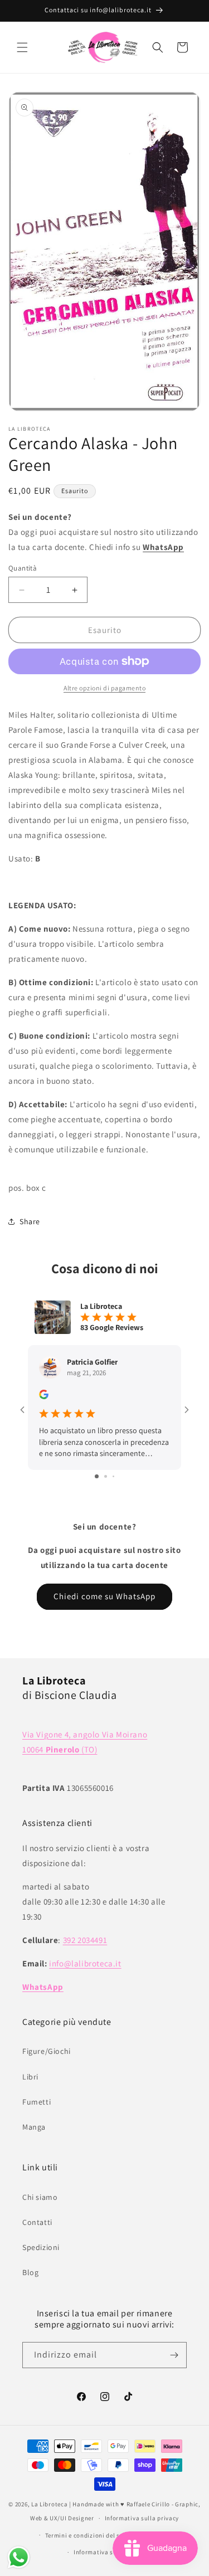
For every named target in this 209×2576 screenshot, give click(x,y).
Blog (30, 2272)
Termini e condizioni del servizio (93, 2535)
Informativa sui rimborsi (110, 2552)
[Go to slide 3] (113, 1476)
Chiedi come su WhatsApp (104, 1596)
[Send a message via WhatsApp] (19, 2557)
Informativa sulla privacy (142, 2518)
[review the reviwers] (44, 1396)
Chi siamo (40, 2197)
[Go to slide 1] (97, 1476)
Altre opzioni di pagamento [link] (104, 688)
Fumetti (37, 2102)
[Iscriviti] (174, 2355)
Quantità (23, 568)
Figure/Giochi (47, 2051)
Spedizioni (41, 2247)
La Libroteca (49, 2504)
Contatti (37, 2222)
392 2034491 (85, 1940)
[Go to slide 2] (106, 1476)
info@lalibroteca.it (85, 1963)
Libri (30, 2077)
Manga (34, 2127)
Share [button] (30, 1221)
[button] (22, 47)
